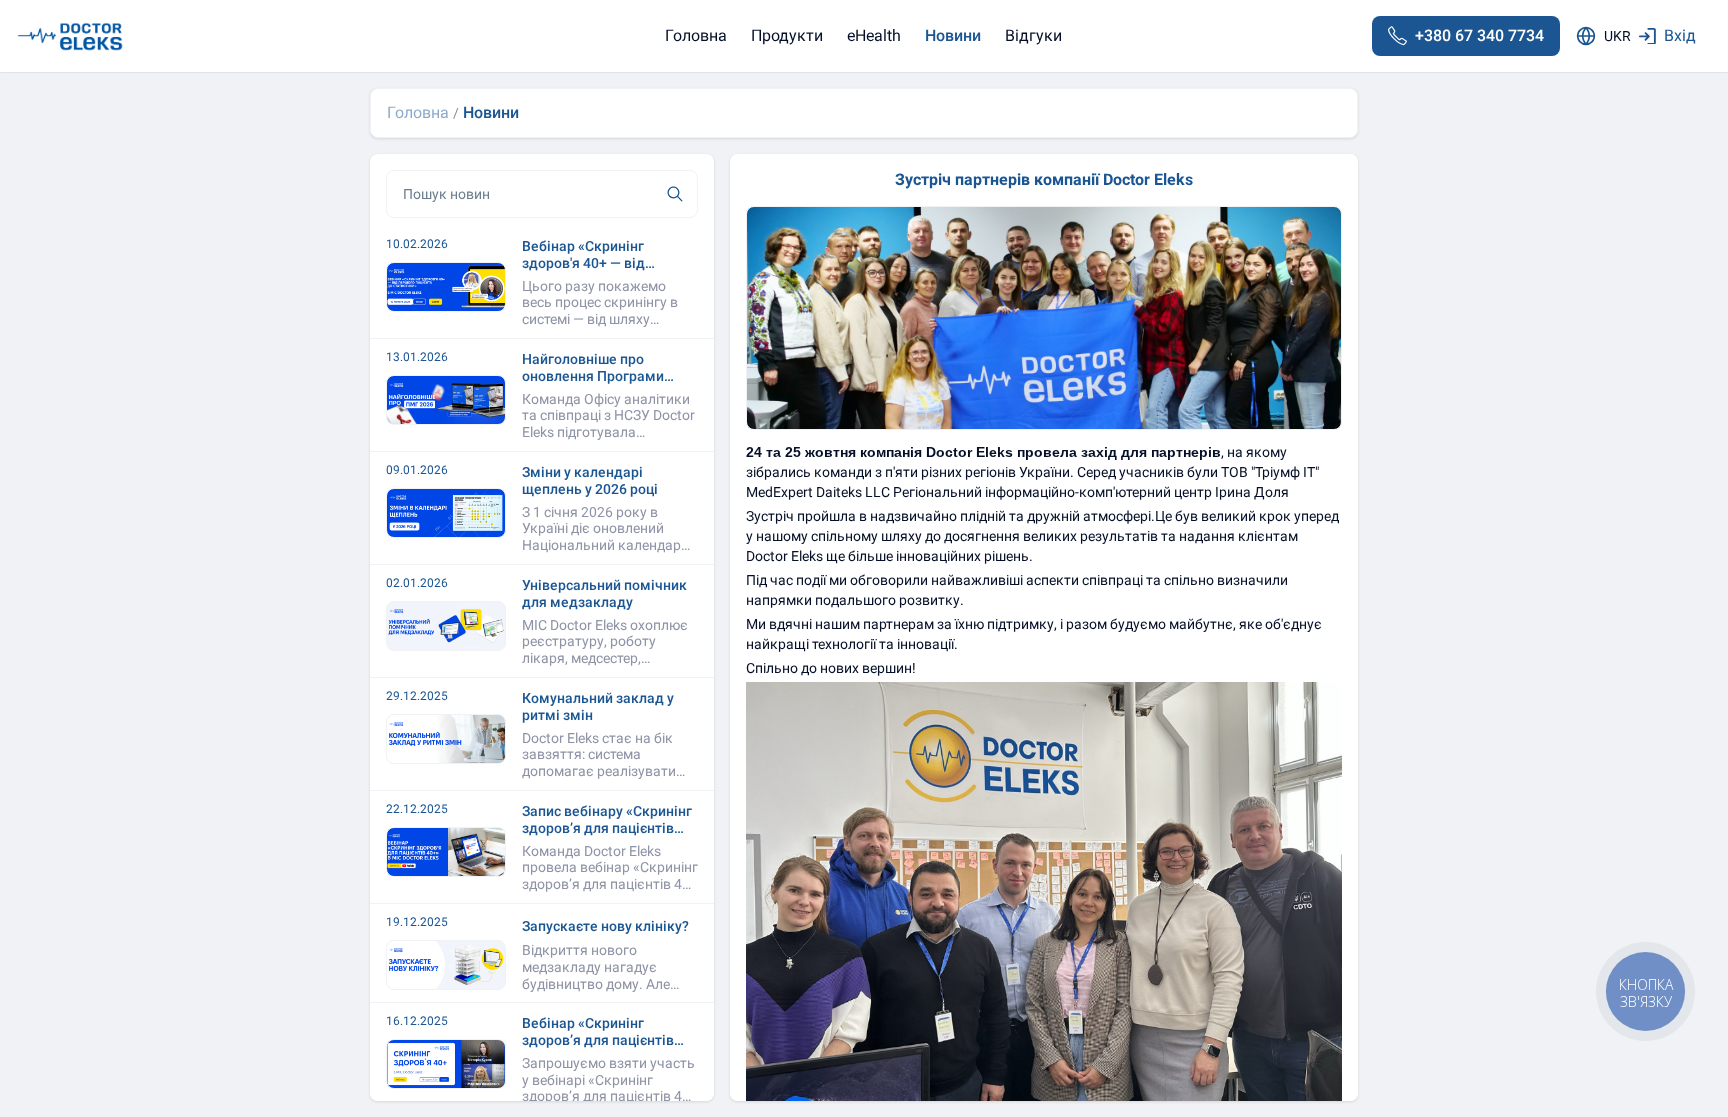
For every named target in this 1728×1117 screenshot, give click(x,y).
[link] (418, 112)
